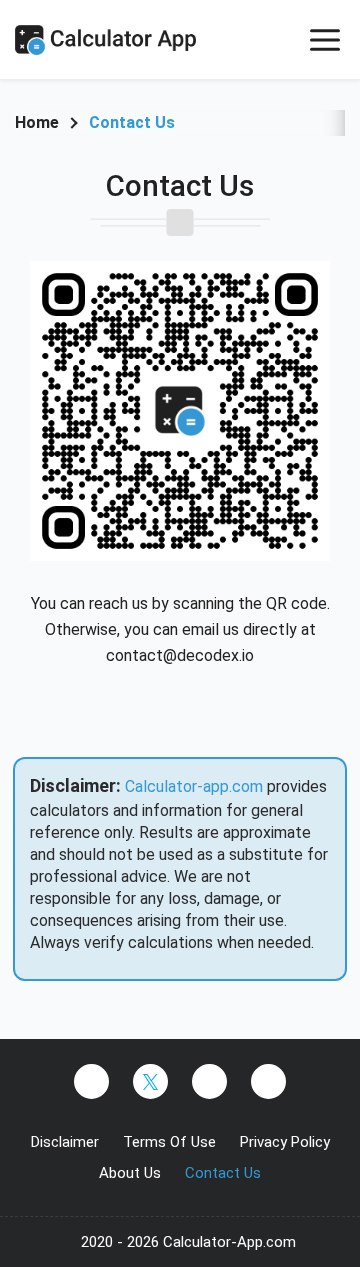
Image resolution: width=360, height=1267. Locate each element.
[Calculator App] (125, 40)
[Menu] (325, 40)
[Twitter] (150, 1081)
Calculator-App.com (229, 1242)
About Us (130, 1173)
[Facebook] (91, 1081)
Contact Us (223, 1173)
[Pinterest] (268, 1081)
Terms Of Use (169, 1142)
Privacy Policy (285, 1142)
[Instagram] (209, 1081)
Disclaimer (65, 1142)
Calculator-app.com (194, 786)
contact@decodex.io (180, 655)
